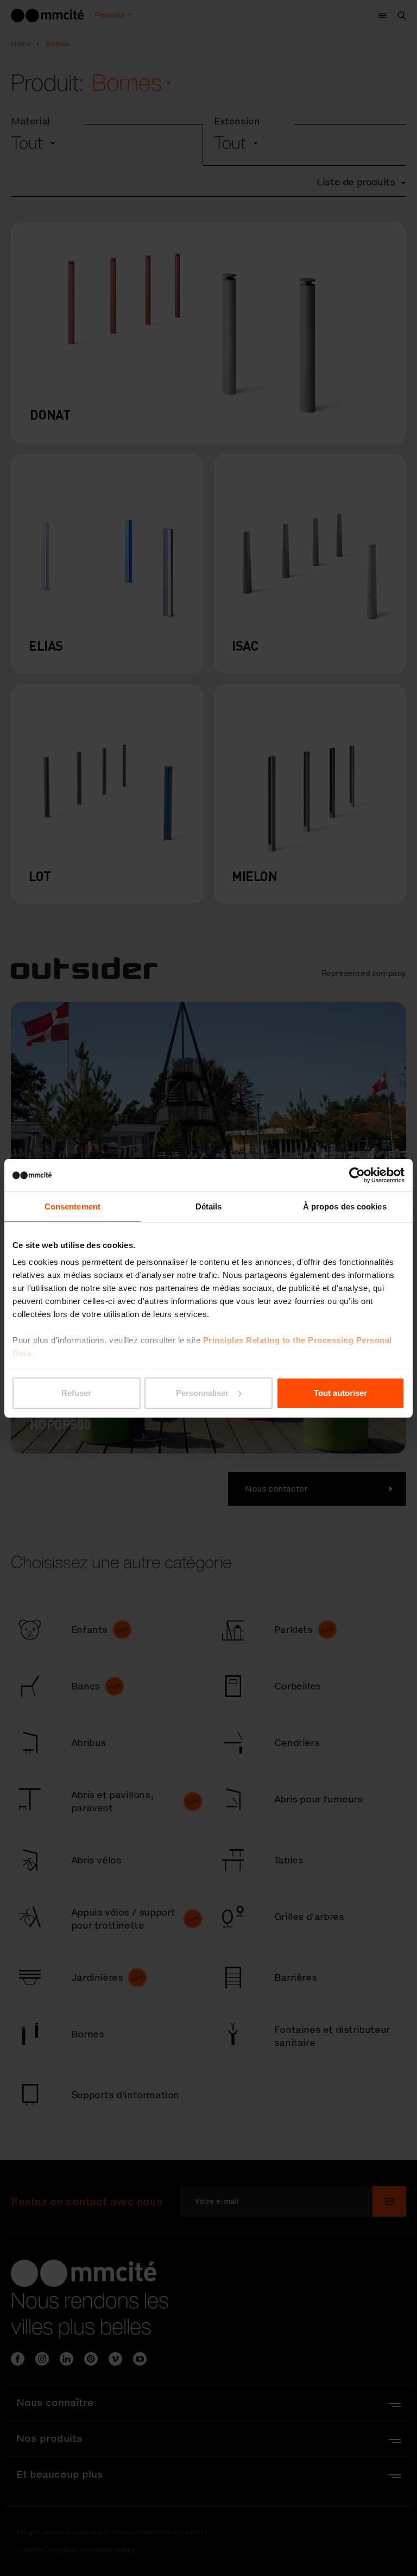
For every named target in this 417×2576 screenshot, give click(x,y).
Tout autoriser (340, 1393)
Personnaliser (202, 1393)
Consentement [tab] (72, 1206)
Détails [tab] (209, 1206)
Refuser (76, 1393)
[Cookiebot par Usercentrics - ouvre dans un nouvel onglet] (357, 1175)
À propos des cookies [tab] (345, 1206)
